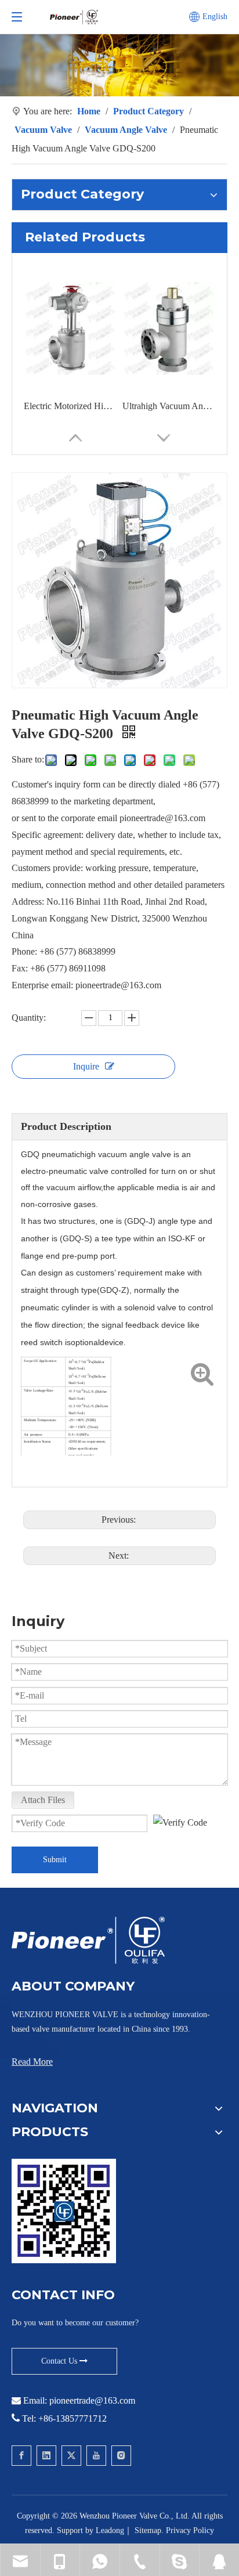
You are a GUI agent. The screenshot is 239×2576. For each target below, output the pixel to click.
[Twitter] (71, 2456)
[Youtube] (96, 2456)
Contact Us (60, 2361)
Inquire (86, 1066)
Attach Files (43, 1800)
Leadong (110, 2530)
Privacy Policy (190, 2530)
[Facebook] (21, 2456)
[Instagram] (121, 2456)
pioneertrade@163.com (92, 2400)
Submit (55, 1860)
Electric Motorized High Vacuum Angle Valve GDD (70, 406)
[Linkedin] (46, 2456)
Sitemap (148, 2530)
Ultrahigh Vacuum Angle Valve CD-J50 (169, 406)
